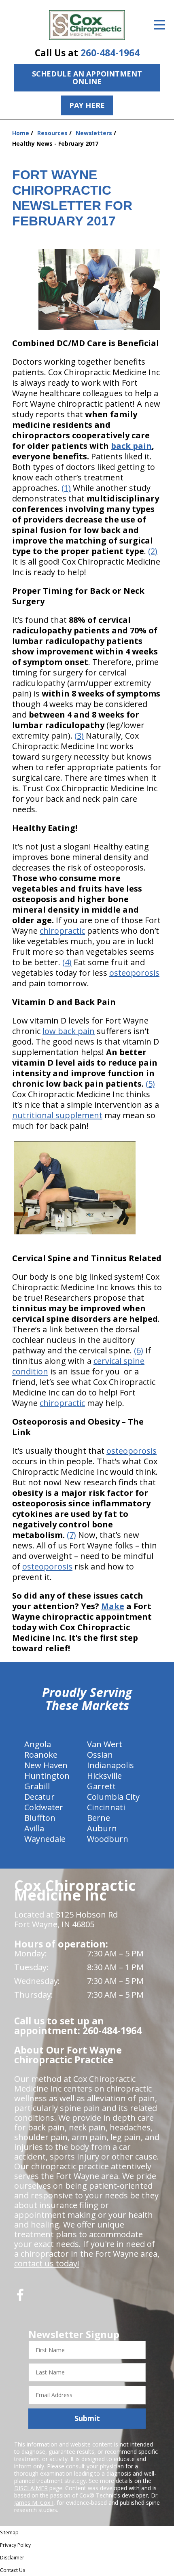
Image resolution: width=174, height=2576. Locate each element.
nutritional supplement (57, 1115)
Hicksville (104, 1776)
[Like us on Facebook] (20, 2298)
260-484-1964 (110, 53)
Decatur (39, 1797)
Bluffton (40, 1818)
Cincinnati (106, 1807)
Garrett (101, 1786)
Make (113, 1606)
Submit (87, 2418)
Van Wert (105, 1744)
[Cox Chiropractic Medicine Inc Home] (87, 25)
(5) (150, 1084)
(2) (153, 551)
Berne (99, 1818)
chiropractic (62, 931)
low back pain (69, 1031)
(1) (66, 488)
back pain (131, 446)
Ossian (100, 1755)
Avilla (34, 1828)
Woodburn (108, 1839)
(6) (139, 1350)
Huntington (47, 1776)
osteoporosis (134, 973)
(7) (71, 1535)
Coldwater (44, 1807)
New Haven (46, 1765)
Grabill (37, 1786)
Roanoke (41, 1755)
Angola (38, 1744)
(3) (79, 736)
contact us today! (47, 2263)
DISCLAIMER (31, 2488)
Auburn (102, 1828)
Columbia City (113, 1797)
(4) (67, 962)
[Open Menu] (159, 25)
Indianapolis (110, 1765)
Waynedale (45, 1839)
